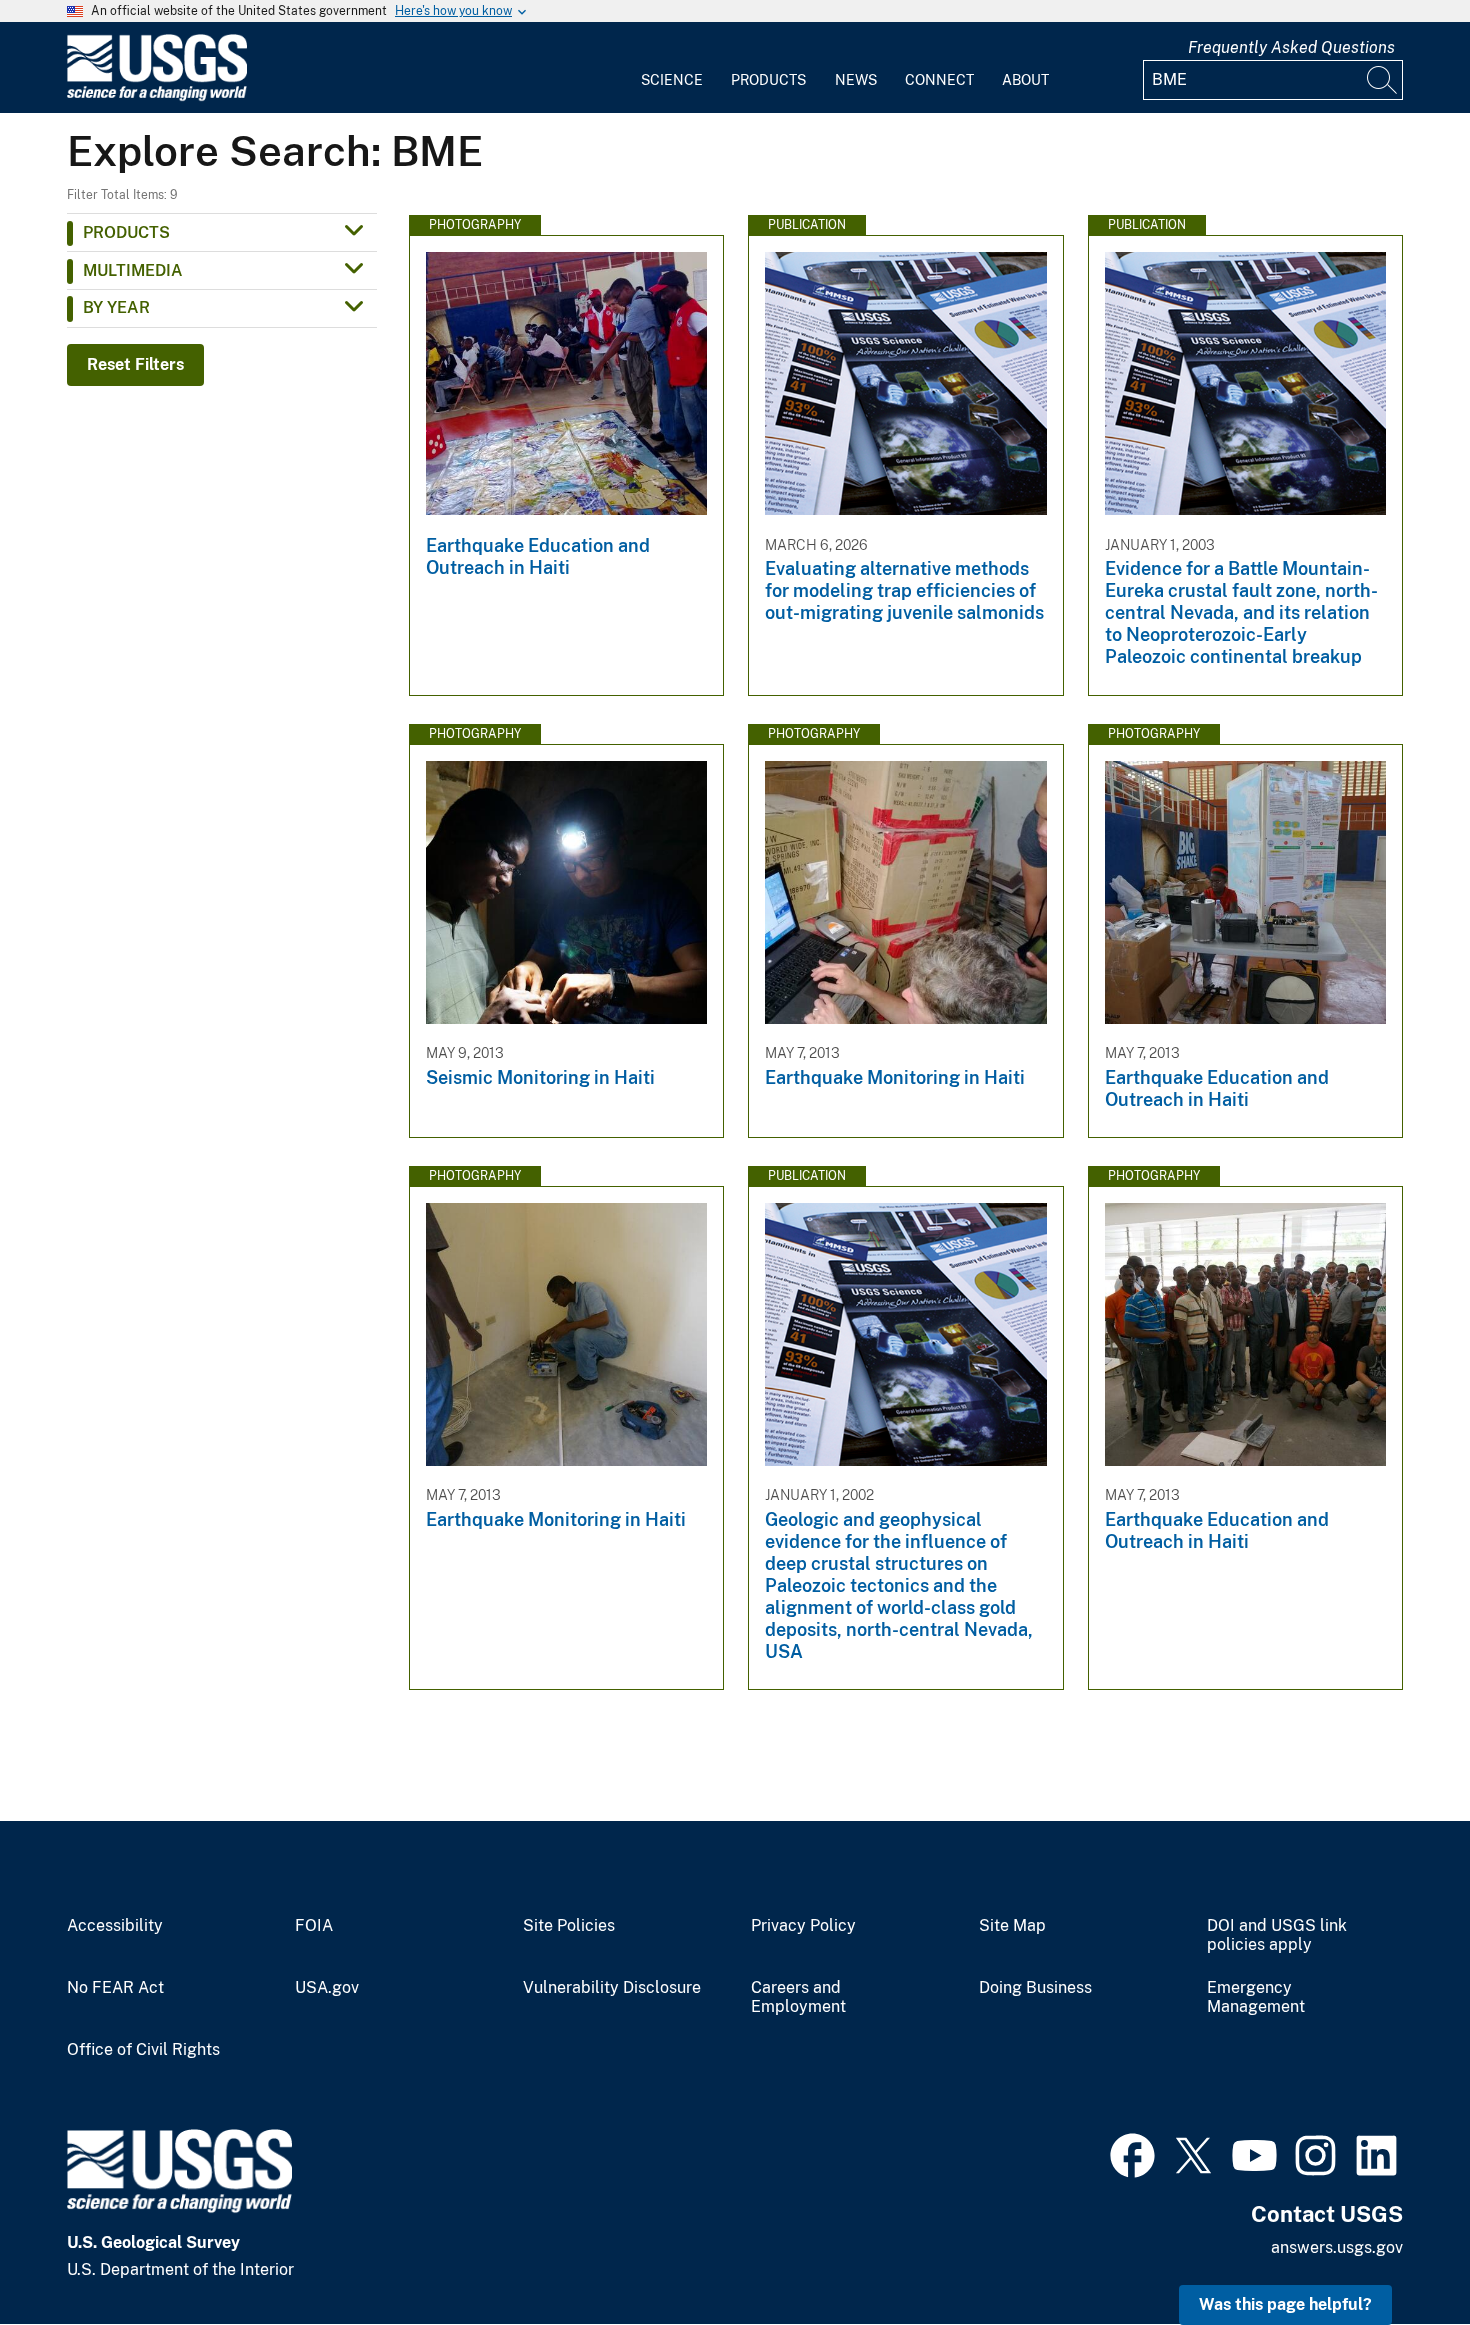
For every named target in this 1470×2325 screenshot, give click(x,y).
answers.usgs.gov (1337, 2247)
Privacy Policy (803, 1926)
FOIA (314, 1926)
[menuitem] (672, 68)
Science (672, 80)
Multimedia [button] (133, 270)
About (1025, 80)
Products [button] (126, 232)
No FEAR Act (115, 1988)
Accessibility (115, 1926)
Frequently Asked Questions (1291, 47)
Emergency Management (1256, 1997)
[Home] (157, 96)
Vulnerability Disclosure (612, 1988)
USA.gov (327, 1988)
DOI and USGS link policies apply (1277, 1935)
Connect (939, 80)
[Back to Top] (1397, 2252)
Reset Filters (135, 364)
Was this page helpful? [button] (1285, 2304)
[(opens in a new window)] (1132, 2153)
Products (768, 80)
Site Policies (569, 1926)
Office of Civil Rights (143, 2050)
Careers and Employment (798, 1997)
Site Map (1012, 1926)
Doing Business (1035, 1988)
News (856, 80)
